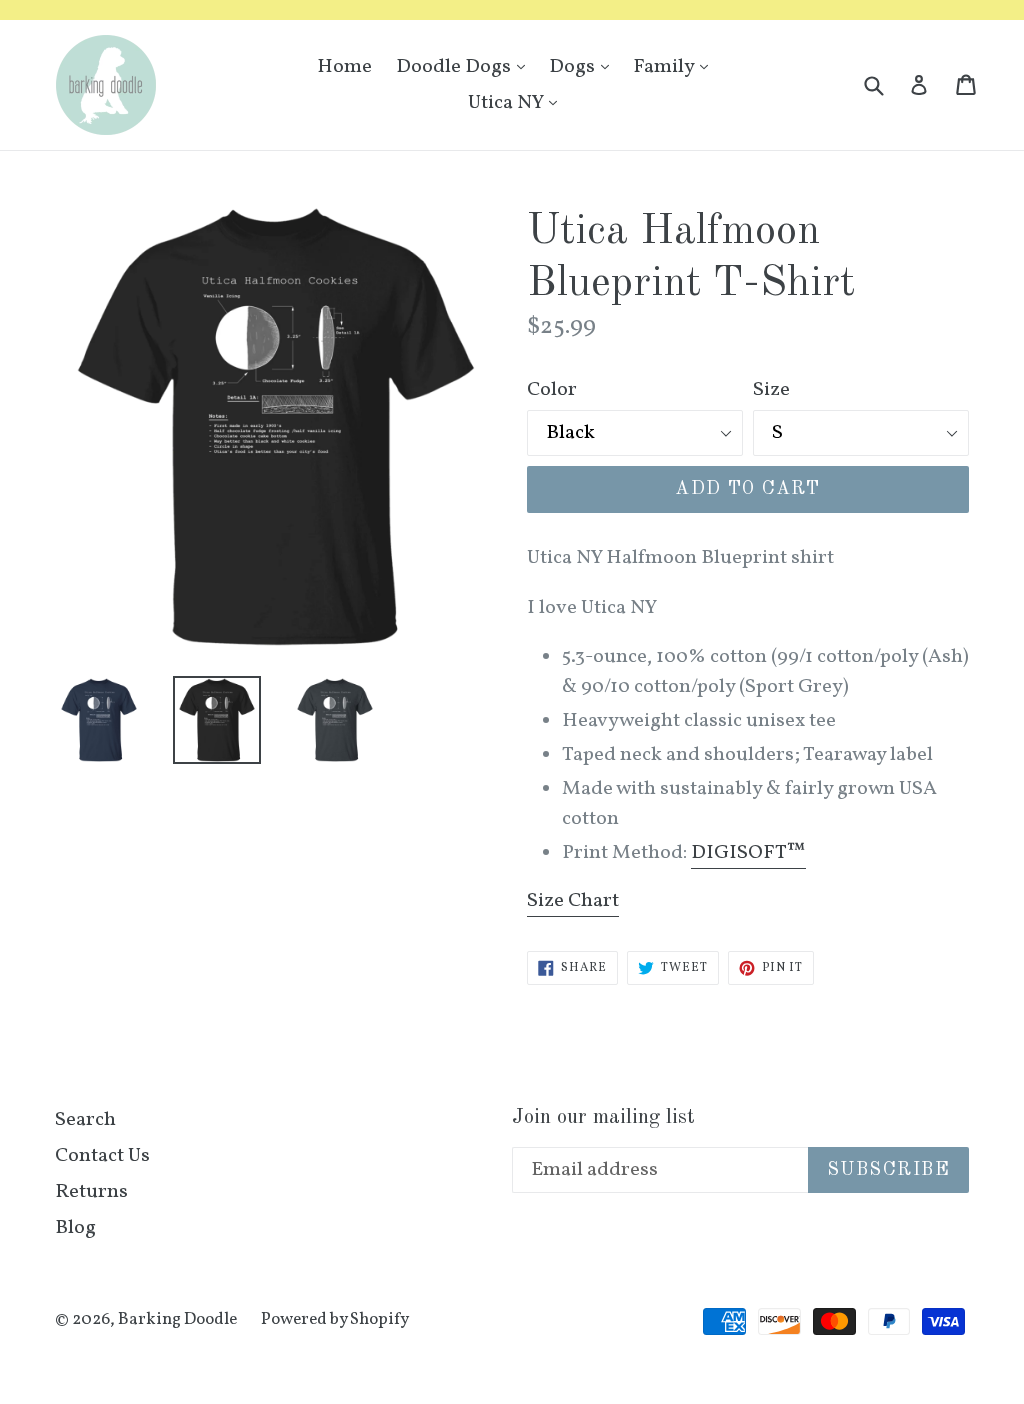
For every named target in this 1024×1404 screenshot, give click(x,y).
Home (344, 67)
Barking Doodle (177, 1319)
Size (771, 390)
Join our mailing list (603, 1117)
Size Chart (573, 901)
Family (675, 66)
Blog (75, 1228)
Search (85, 1120)
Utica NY (517, 102)
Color (552, 390)
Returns (91, 1192)
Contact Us (102, 1156)
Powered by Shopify (335, 1319)
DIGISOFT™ (748, 853)
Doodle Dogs (465, 66)
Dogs (584, 66)
